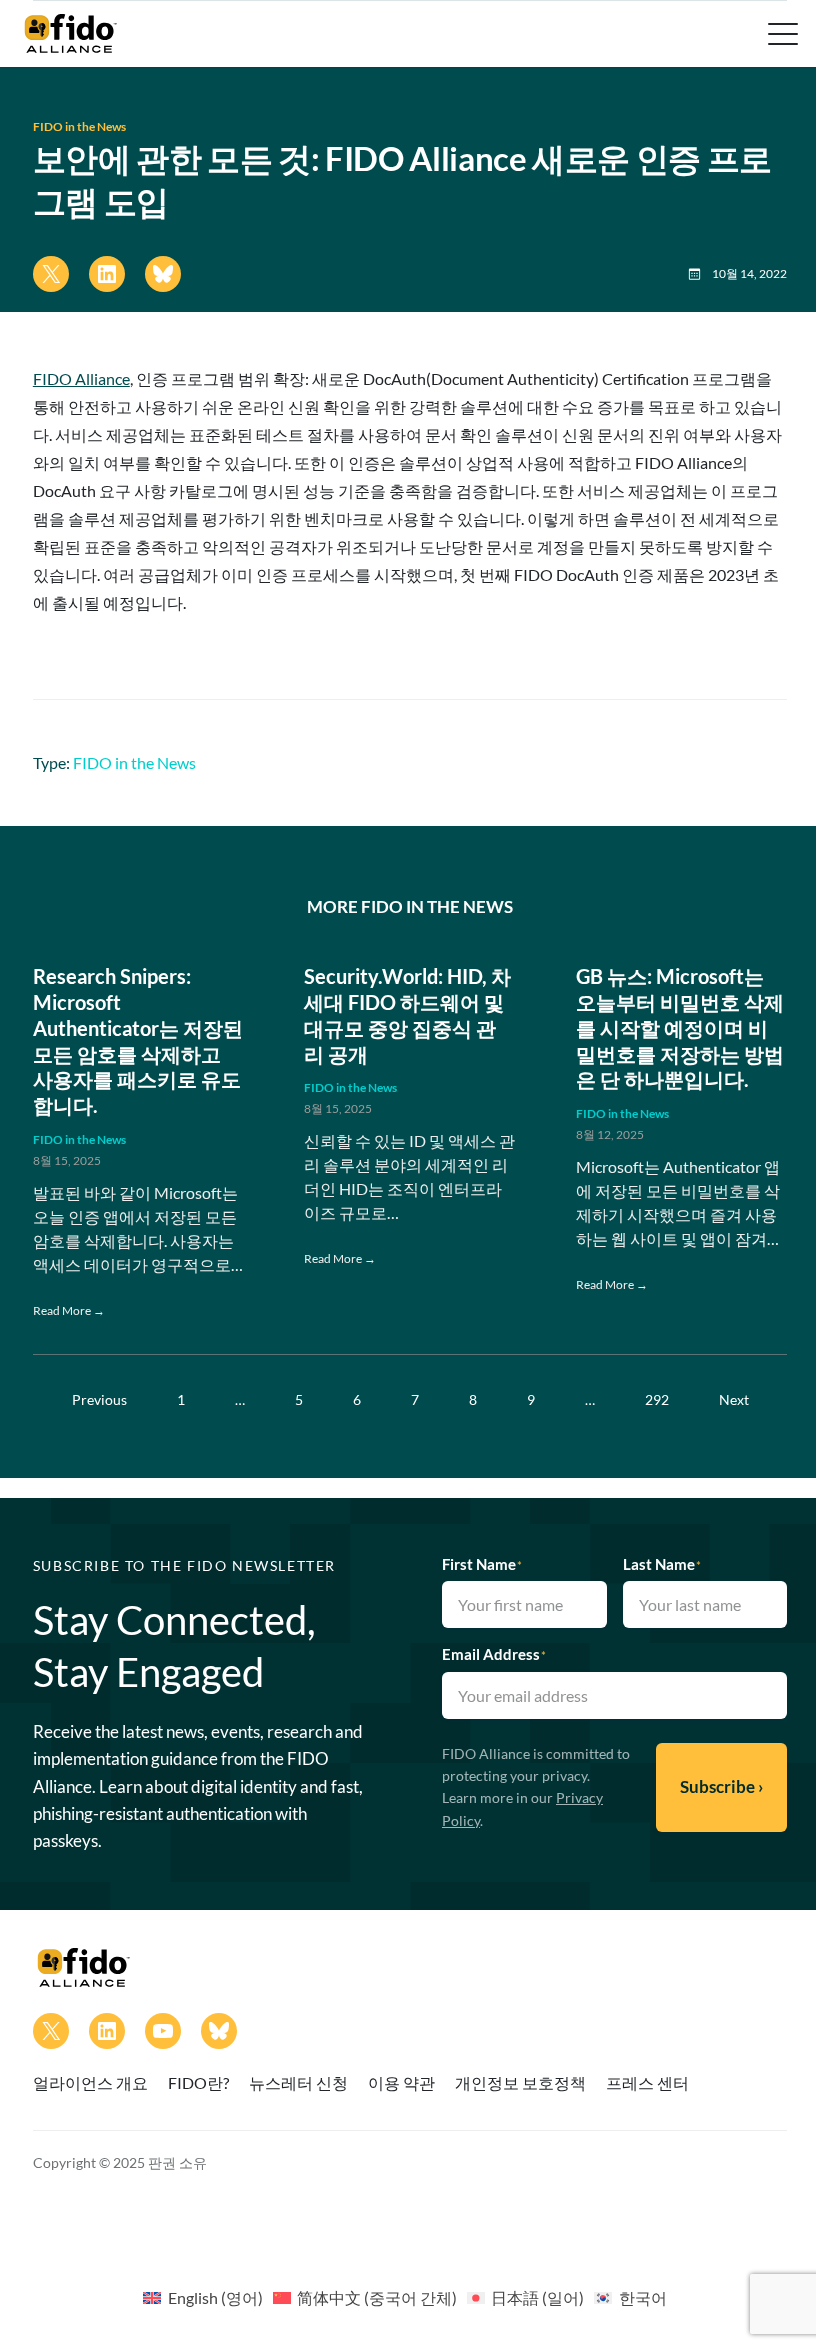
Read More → (69, 1310)
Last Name (662, 1564)
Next (734, 1399)
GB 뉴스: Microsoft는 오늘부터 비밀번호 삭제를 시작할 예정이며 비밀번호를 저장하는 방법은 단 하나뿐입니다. (680, 1027)
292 (657, 1399)
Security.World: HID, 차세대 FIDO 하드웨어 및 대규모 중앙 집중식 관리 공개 (407, 1014)
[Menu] (781, 34)
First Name (482, 1564)
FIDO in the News (79, 126)
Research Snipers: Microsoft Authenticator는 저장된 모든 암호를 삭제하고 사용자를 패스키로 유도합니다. (138, 1040)
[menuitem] (202, 2297)
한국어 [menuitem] (643, 2297)
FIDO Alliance (81, 378)
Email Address (494, 1654)
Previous (99, 1399)
